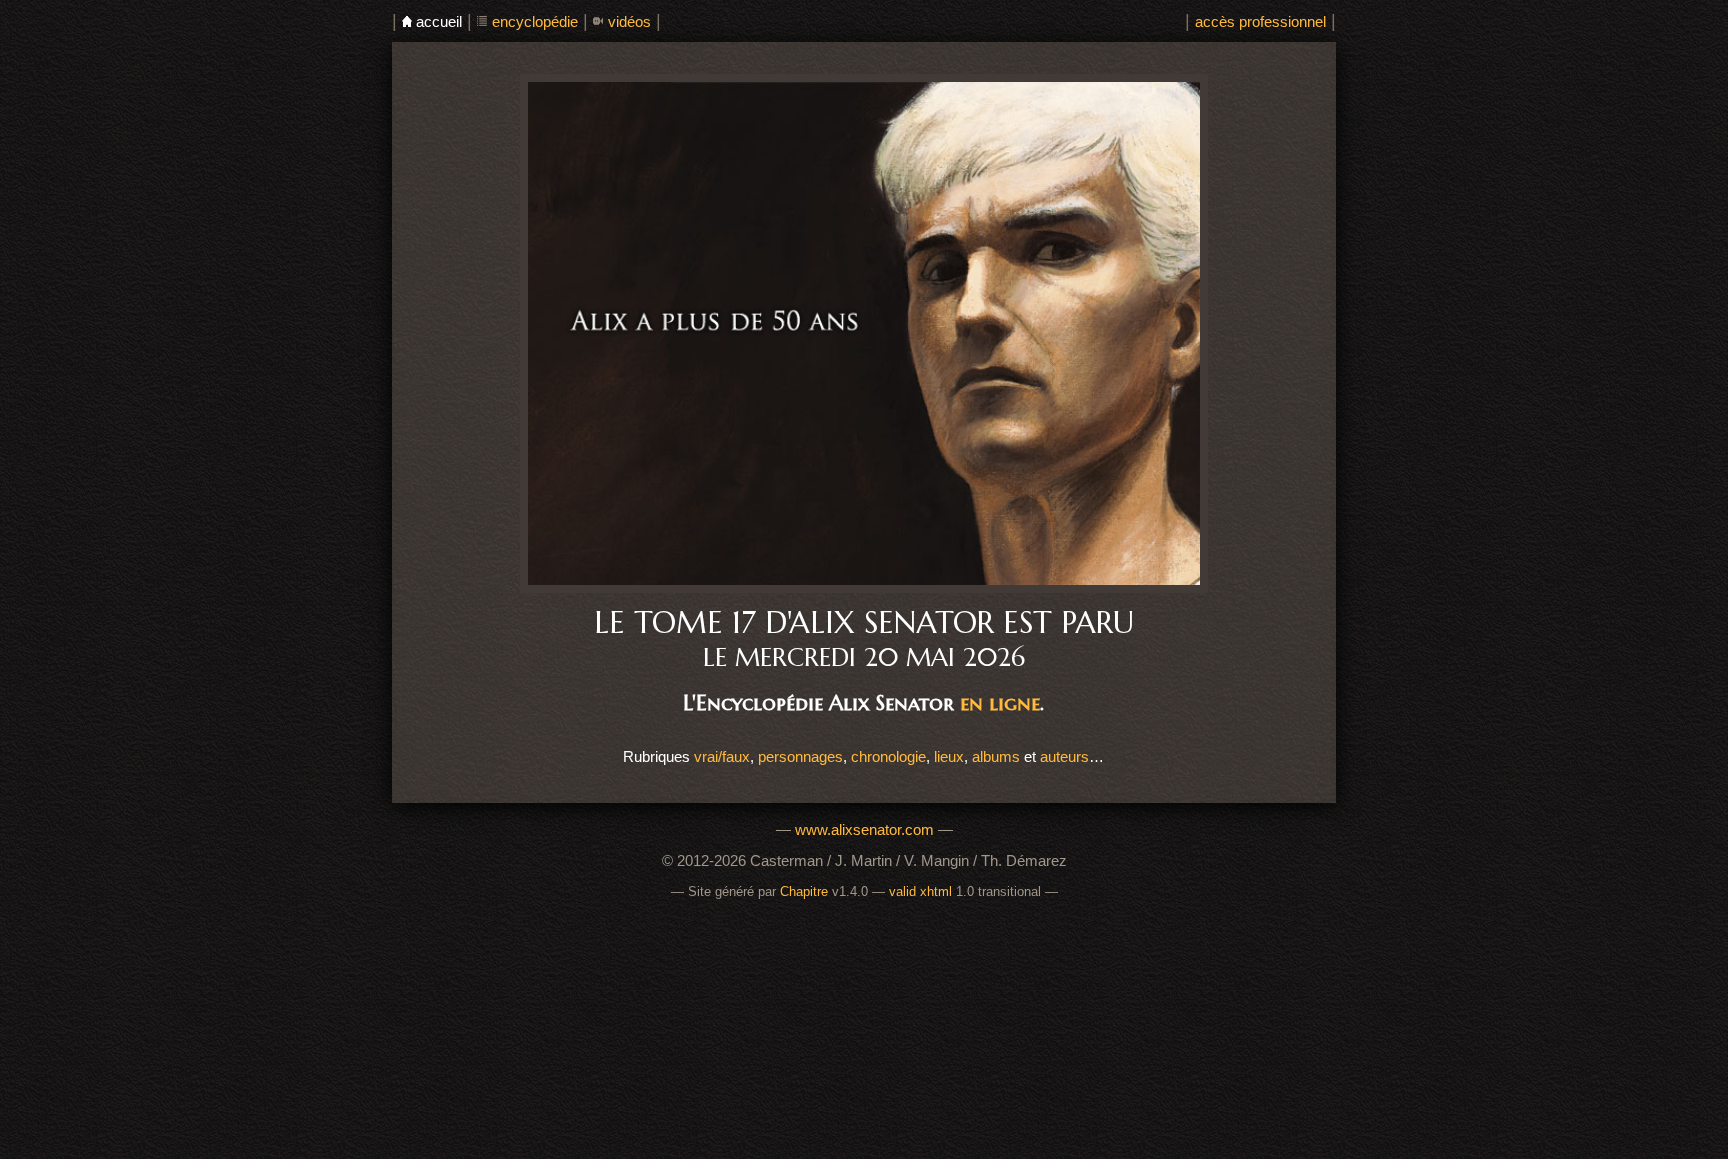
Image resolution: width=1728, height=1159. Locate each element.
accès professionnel (1260, 21)
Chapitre (804, 892)
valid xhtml (920, 892)
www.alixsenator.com (864, 829)
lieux (949, 756)
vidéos (629, 21)
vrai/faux (722, 756)
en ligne (1000, 702)
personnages (800, 756)
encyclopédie (535, 21)
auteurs (1064, 756)
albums (996, 756)
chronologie (888, 756)
